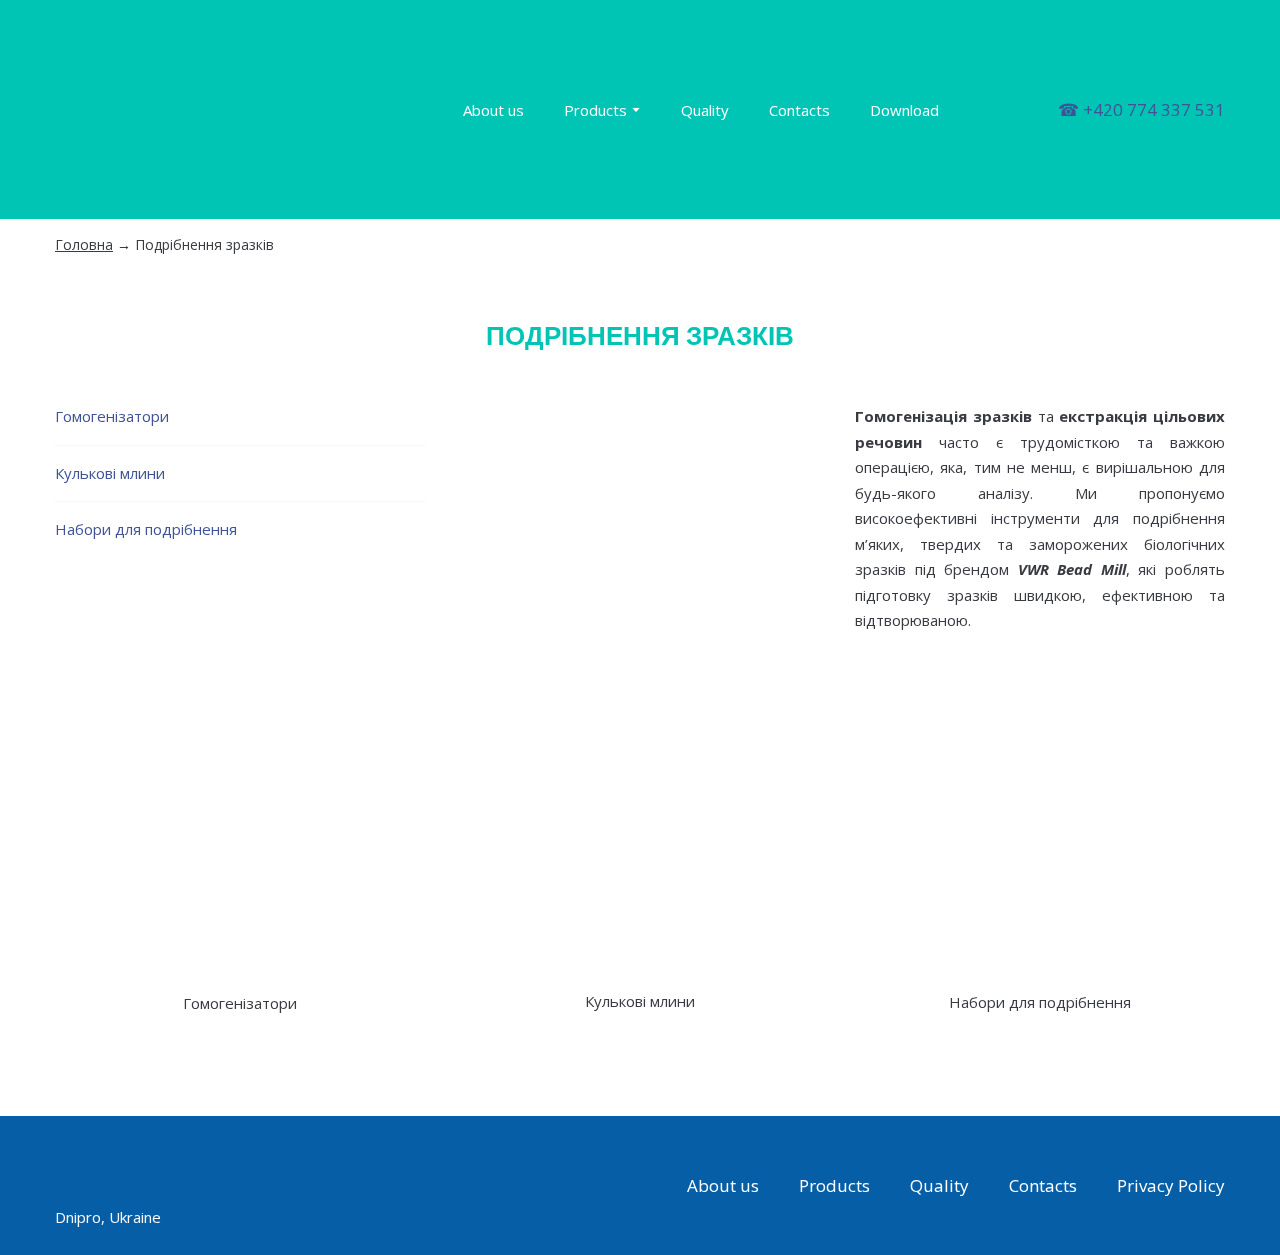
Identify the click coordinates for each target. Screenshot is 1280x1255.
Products (595, 110)
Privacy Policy (1171, 1185)
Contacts (799, 110)
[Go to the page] (227, 109)
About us (493, 110)
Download (904, 110)
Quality (705, 110)
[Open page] (240, 830)
